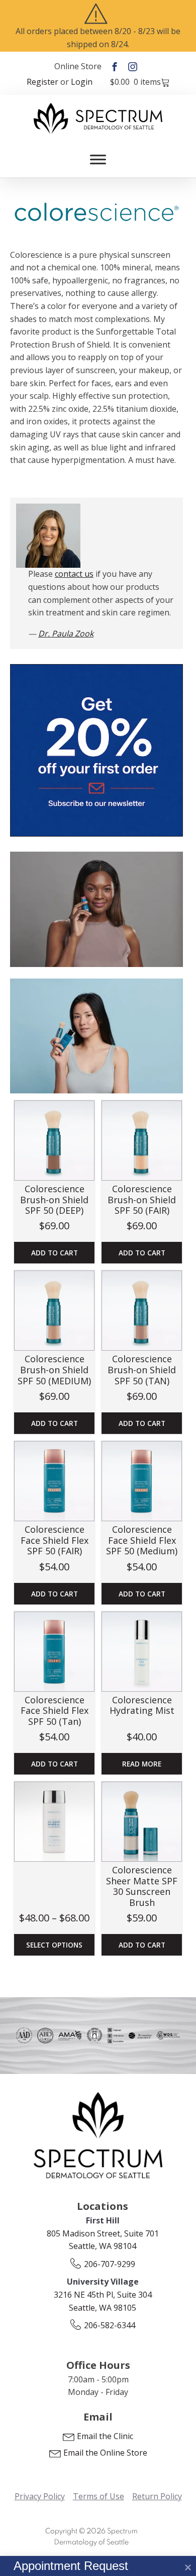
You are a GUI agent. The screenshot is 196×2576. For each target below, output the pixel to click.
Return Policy (157, 2496)
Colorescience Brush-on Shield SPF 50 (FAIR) (142, 1199)
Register (42, 82)
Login (82, 82)
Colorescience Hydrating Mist (142, 1705)
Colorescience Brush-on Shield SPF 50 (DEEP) (54, 1199)
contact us (74, 574)
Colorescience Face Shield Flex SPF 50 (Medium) (142, 1540)
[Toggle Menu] (98, 160)
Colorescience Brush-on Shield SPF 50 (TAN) (142, 1370)
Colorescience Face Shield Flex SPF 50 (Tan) (55, 1711)
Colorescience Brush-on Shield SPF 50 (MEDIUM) (54, 1370)
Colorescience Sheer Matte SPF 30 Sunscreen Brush (142, 1886)
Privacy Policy (40, 2496)
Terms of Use (99, 2496)
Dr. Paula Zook (66, 633)
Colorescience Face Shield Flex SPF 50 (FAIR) (55, 1540)
